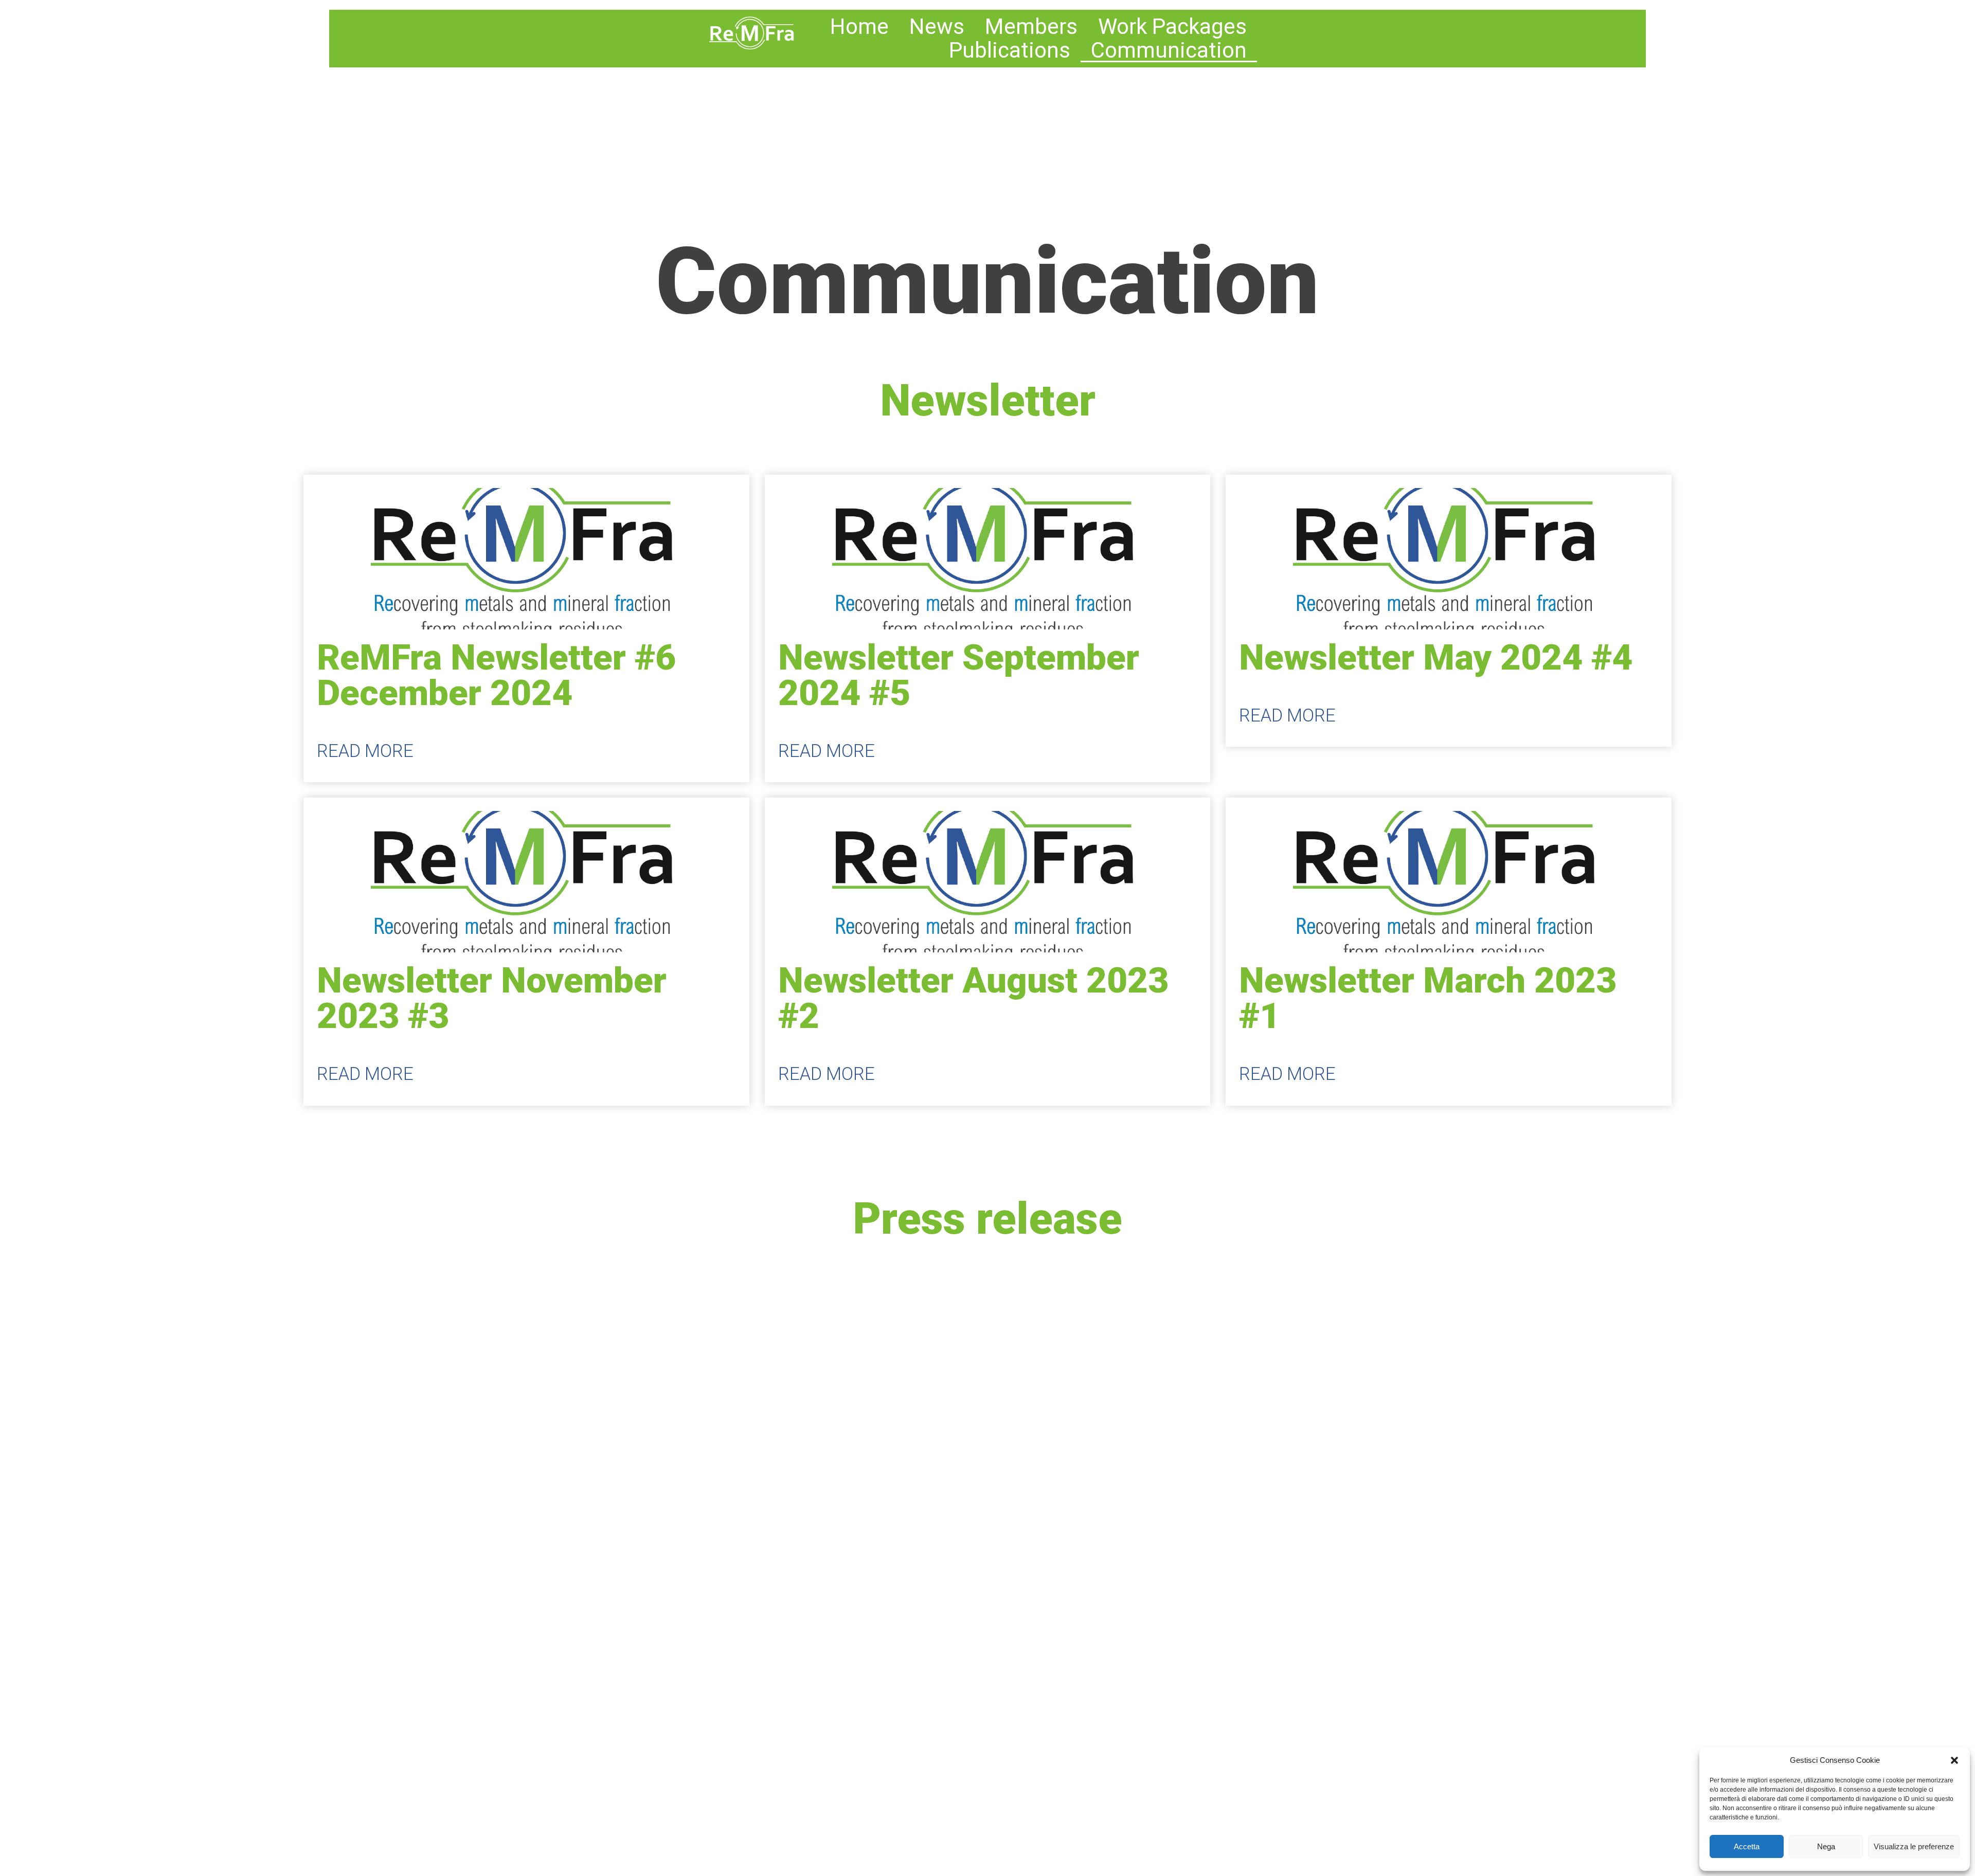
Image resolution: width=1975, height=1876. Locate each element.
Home (859, 27)
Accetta (1747, 1846)
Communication (1169, 50)
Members (1031, 27)
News (937, 27)
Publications (1010, 50)
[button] (1954, 1760)
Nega (1826, 1846)
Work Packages (1172, 27)
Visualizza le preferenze (1914, 1846)
